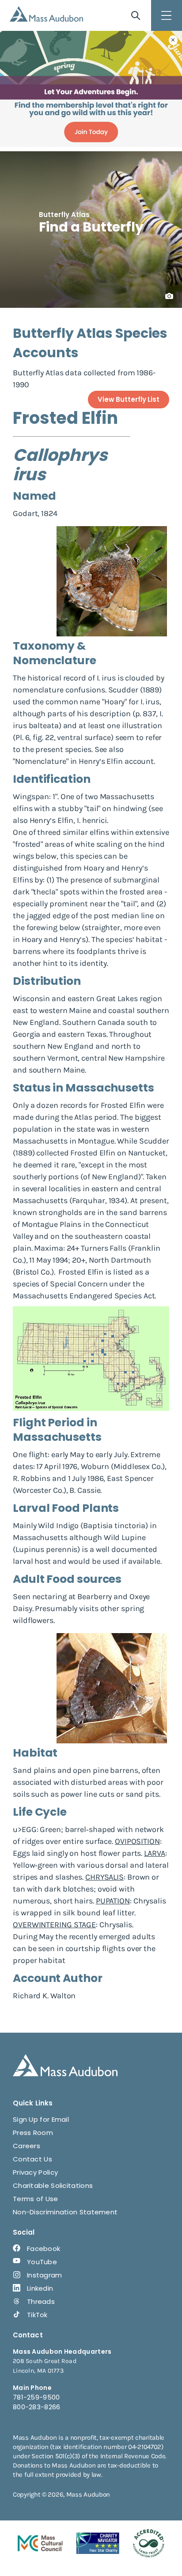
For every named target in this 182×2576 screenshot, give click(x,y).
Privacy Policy (35, 2172)
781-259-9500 (36, 2397)
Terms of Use (36, 2199)
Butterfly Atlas (64, 215)
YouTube (42, 2262)
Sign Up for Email (41, 2119)
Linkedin (40, 2288)
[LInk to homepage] (46, 14)
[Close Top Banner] (173, 40)
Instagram (45, 2275)
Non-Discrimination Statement (65, 2212)
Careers (27, 2146)
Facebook (44, 2249)
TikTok (37, 2315)
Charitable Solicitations (53, 2185)
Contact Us (32, 2159)
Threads (41, 2301)
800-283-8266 (37, 2407)
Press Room (33, 2133)
